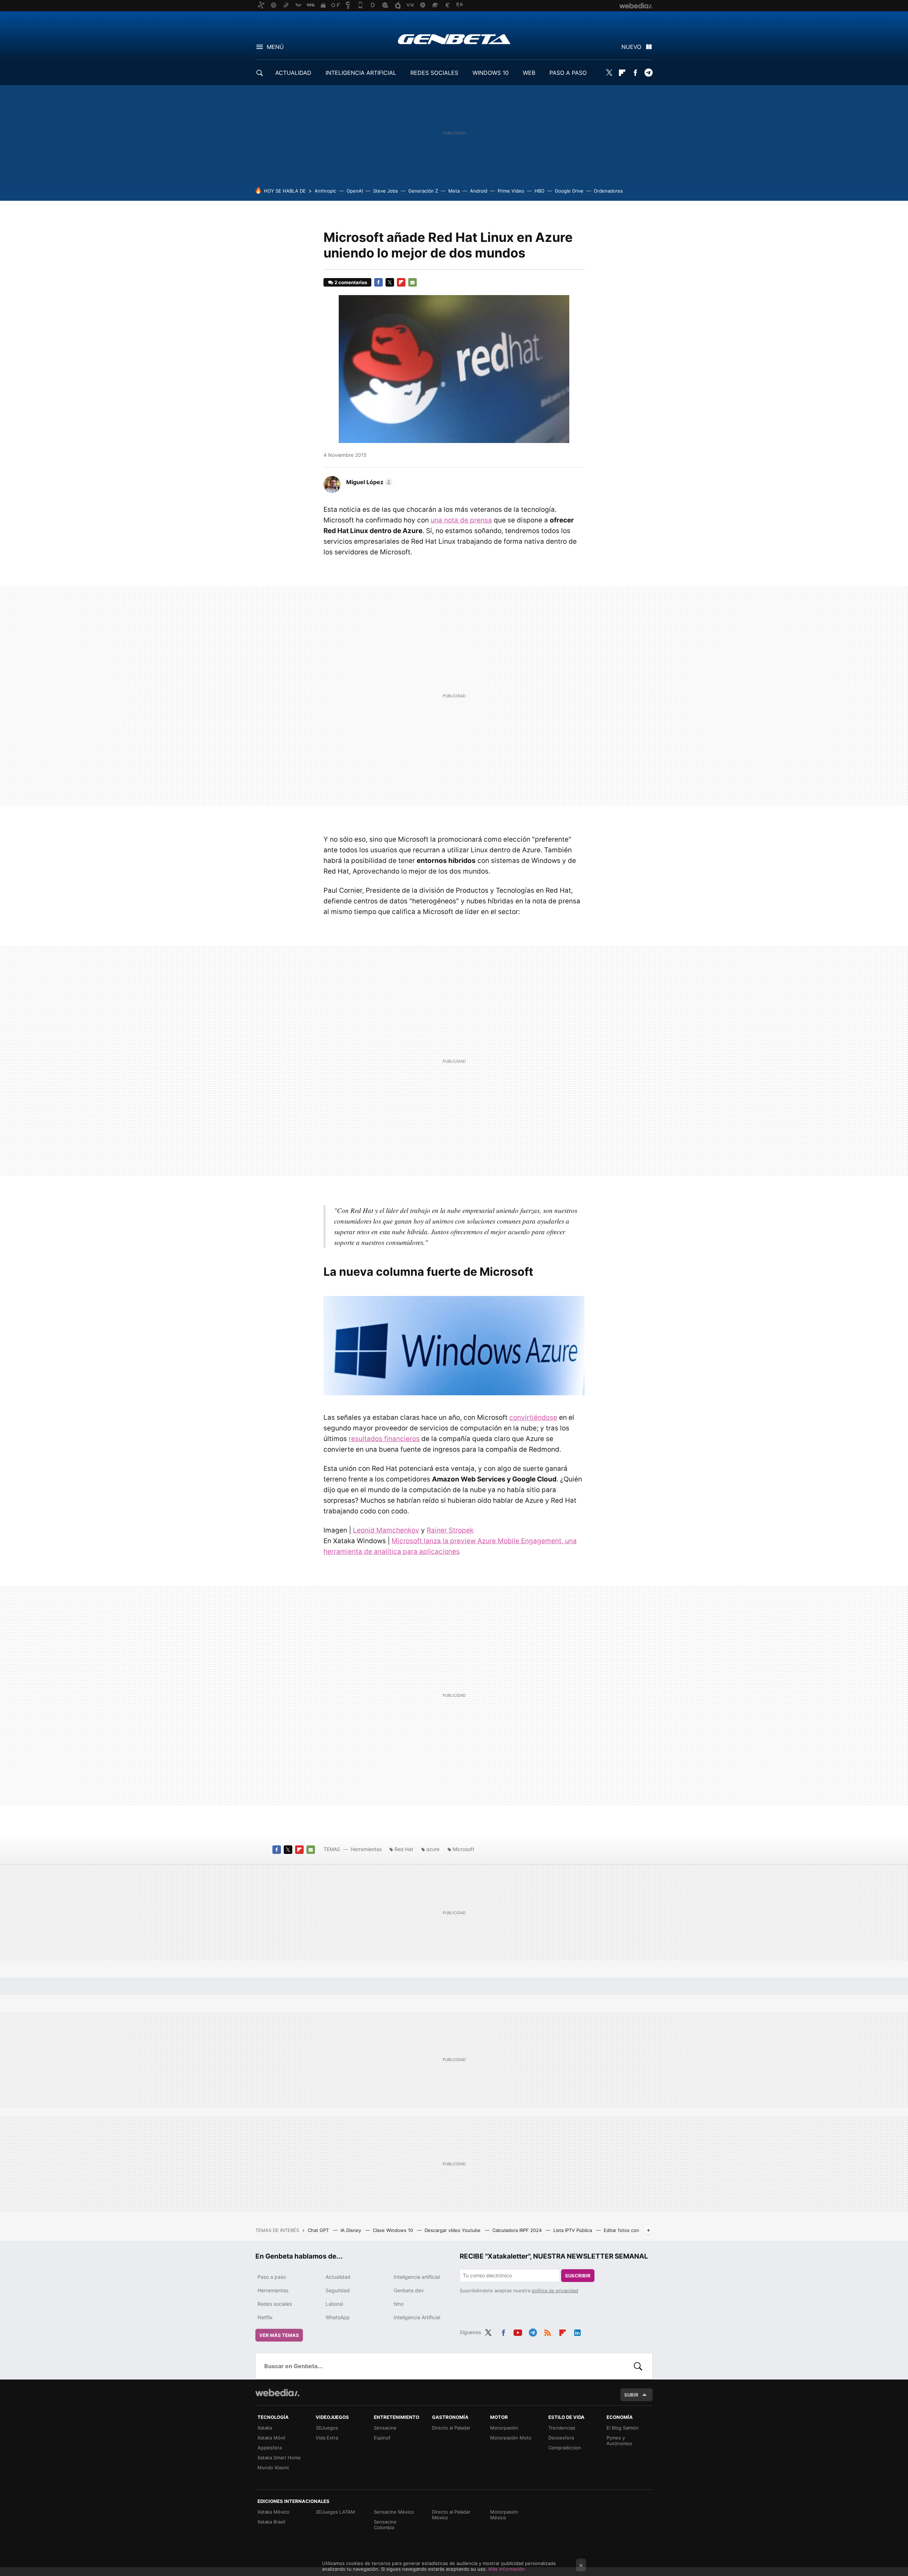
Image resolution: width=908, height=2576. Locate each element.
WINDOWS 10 (491, 73)
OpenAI (355, 191)
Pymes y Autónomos (619, 2441)
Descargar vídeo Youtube (453, 2230)
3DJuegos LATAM (335, 2512)
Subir (631, 2395)
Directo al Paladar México (451, 2515)
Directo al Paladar (451, 2428)
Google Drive (569, 191)
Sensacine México (394, 2512)
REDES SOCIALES (434, 73)
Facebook (635, 73)
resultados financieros (384, 1439)
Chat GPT (319, 2230)
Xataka (265, 2428)
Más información (507, 2569)
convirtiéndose (533, 1417)
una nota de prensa (461, 520)
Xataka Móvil (271, 2438)
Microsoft (463, 1849)
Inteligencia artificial (417, 2277)
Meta (454, 191)
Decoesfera (561, 2438)
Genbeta (454, 39)
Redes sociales (275, 2304)
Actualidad (338, 2277)
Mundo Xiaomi (273, 2467)
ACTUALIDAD (293, 73)
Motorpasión (504, 2428)
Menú (275, 47)
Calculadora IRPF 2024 (518, 2230)
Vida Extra (327, 2438)
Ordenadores (608, 191)
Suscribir (578, 2276)
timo (399, 2304)
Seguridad (338, 2290)
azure (433, 1849)
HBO (539, 191)
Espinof (382, 2438)
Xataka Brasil (271, 2522)
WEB (529, 73)
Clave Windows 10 (394, 2230)
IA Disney (351, 2230)
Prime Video (511, 191)
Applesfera (270, 2448)
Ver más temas (279, 2335)
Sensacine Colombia (385, 2525)
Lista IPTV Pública (573, 2230)
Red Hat (404, 1849)
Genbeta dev (409, 2290)
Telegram (648, 73)
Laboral (334, 2304)
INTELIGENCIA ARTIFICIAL (361, 73)
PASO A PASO (568, 73)
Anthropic (325, 191)
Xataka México (273, 2512)
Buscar (638, 2366)
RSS (548, 2331)
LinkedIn (577, 2331)
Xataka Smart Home (279, 2458)
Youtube (518, 2331)
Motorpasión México (504, 2515)
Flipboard (622, 73)
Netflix (265, 2317)
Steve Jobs (386, 191)
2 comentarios (351, 282)
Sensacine (385, 2428)
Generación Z (423, 191)
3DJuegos (327, 2428)
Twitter (609, 73)
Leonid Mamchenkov (386, 1530)
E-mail (413, 282)
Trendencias (562, 2428)
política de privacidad (555, 2290)
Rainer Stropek (450, 1530)
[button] (368, 482)
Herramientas (366, 1849)
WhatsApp (338, 2317)
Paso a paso (272, 2277)
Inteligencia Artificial (417, 2317)
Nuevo (631, 47)
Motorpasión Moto (511, 2438)
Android (479, 191)
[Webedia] (277, 2393)
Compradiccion (565, 2448)
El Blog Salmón (623, 2428)
